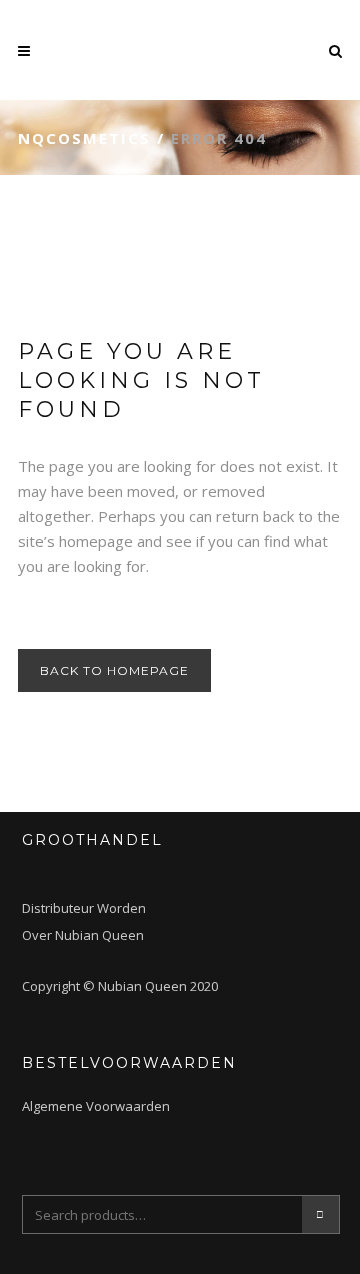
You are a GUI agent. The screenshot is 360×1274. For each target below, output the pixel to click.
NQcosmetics (84, 138)
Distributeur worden (84, 908)
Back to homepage (114, 670)
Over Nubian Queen (83, 935)
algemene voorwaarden (96, 1106)
